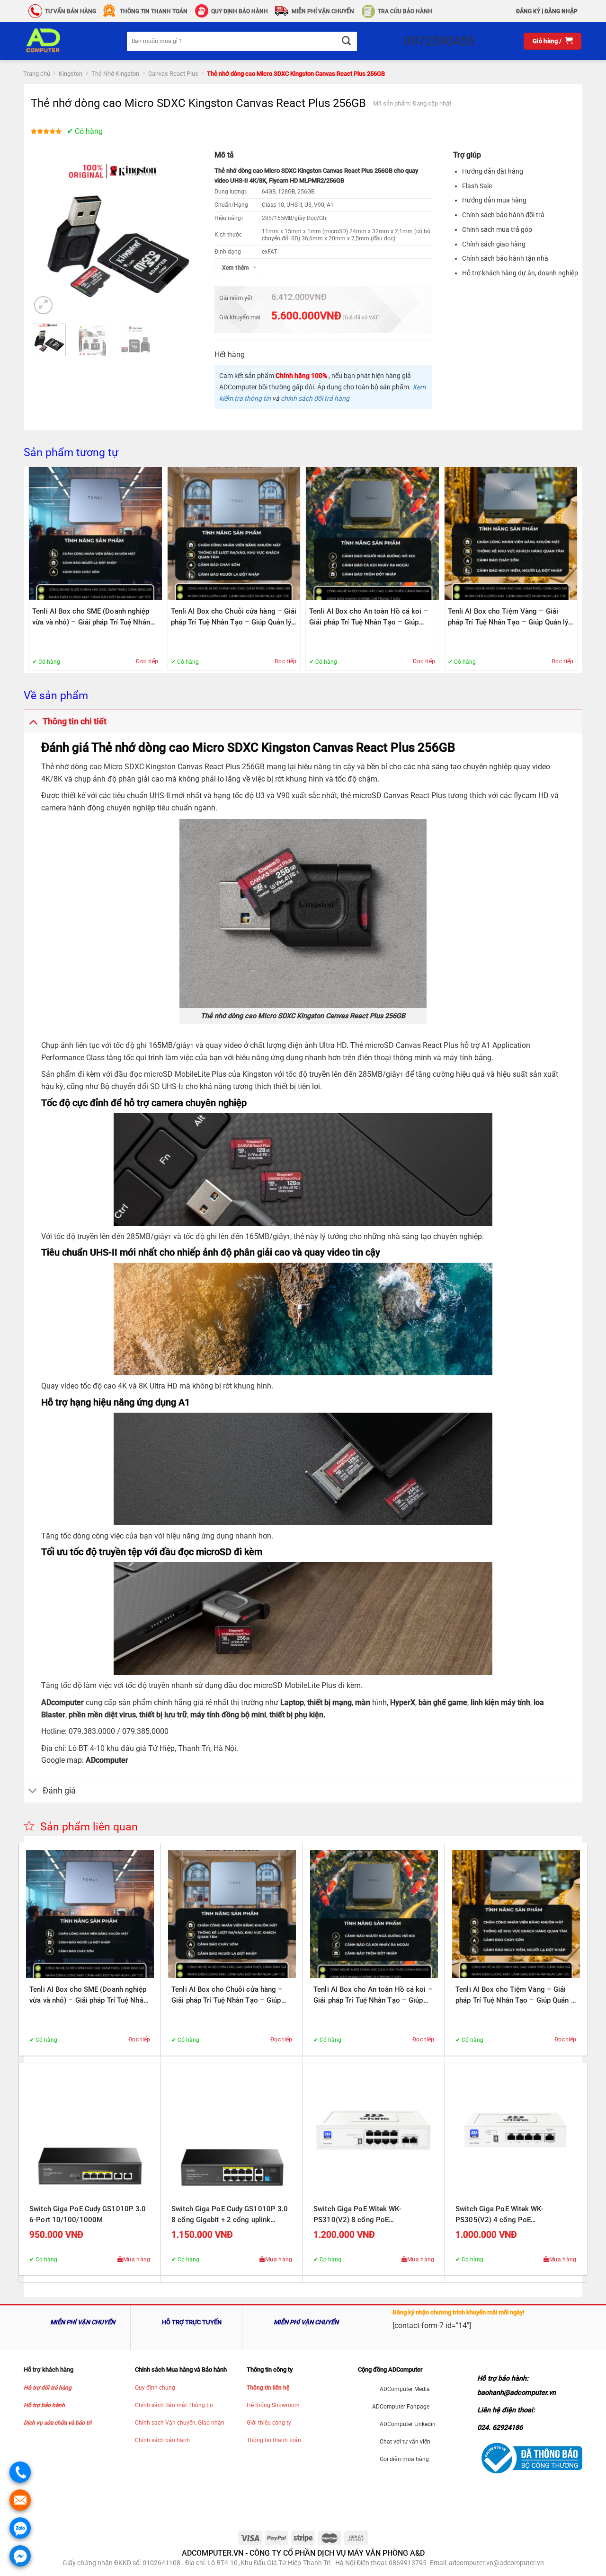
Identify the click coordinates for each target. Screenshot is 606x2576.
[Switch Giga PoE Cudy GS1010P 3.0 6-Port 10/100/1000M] (90, 2134)
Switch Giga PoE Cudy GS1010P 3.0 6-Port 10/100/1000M (88, 2214)
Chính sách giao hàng (494, 244)
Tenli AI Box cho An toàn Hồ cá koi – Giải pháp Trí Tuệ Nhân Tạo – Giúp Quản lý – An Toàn (369, 617)
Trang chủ (37, 74)
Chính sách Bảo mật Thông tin (174, 2405)
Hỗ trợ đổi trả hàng (48, 2388)
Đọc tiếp (147, 661)
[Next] (183, 235)
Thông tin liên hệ (268, 2388)
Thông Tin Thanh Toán (154, 11)
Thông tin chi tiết (75, 721)
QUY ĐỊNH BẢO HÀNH (240, 11)
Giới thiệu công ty (269, 2423)
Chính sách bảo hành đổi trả (503, 215)
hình (376, 1702)
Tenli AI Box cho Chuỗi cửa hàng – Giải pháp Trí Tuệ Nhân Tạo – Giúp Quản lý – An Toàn (234, 617)
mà (361, 1702)
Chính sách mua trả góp (497, 229)
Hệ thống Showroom (273, 2405)
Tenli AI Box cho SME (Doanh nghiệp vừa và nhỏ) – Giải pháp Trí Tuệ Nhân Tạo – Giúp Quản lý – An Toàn (91, 617)
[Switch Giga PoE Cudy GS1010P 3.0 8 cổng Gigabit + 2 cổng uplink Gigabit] (232, 2134)
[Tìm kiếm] (346, 41)
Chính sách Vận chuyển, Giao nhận (180, 2423)
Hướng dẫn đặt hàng (493, 171)
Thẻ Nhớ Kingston (115, 74)
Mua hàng (137, 2259)
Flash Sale (477, 186)
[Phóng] (43, 305)
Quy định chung (155, 2388)
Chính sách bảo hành (162, 2440)
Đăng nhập (561, 11)
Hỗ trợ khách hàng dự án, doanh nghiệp (520, 273)
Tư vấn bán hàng (71, 11)
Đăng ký (528, 11)
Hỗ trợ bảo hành (44, 2405)
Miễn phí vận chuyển (323, 11)
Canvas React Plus (173, 74)
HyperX (403, 1702)
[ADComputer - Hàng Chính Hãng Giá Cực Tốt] (58, 41)
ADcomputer (62, 1702)
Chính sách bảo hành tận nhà (505, 258)
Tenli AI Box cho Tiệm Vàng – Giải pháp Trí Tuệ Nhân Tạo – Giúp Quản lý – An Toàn (508, 617)
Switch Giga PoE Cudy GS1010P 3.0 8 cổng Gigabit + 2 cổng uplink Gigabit (230, 2215)
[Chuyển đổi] (33, 721)
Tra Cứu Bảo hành (405, 11)
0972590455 (439, 41)
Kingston (71, 74)
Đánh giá (59, 1791)
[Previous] (46, 235)
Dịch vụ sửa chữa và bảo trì (58, 2423)
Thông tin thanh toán (274, 2440)
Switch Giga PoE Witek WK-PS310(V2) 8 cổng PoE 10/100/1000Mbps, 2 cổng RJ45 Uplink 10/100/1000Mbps (367, 2215)
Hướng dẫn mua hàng (494, 200)
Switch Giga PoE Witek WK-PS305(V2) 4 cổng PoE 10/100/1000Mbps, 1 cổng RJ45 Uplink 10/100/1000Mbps (509, 2215)
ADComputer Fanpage (401, 2407)
